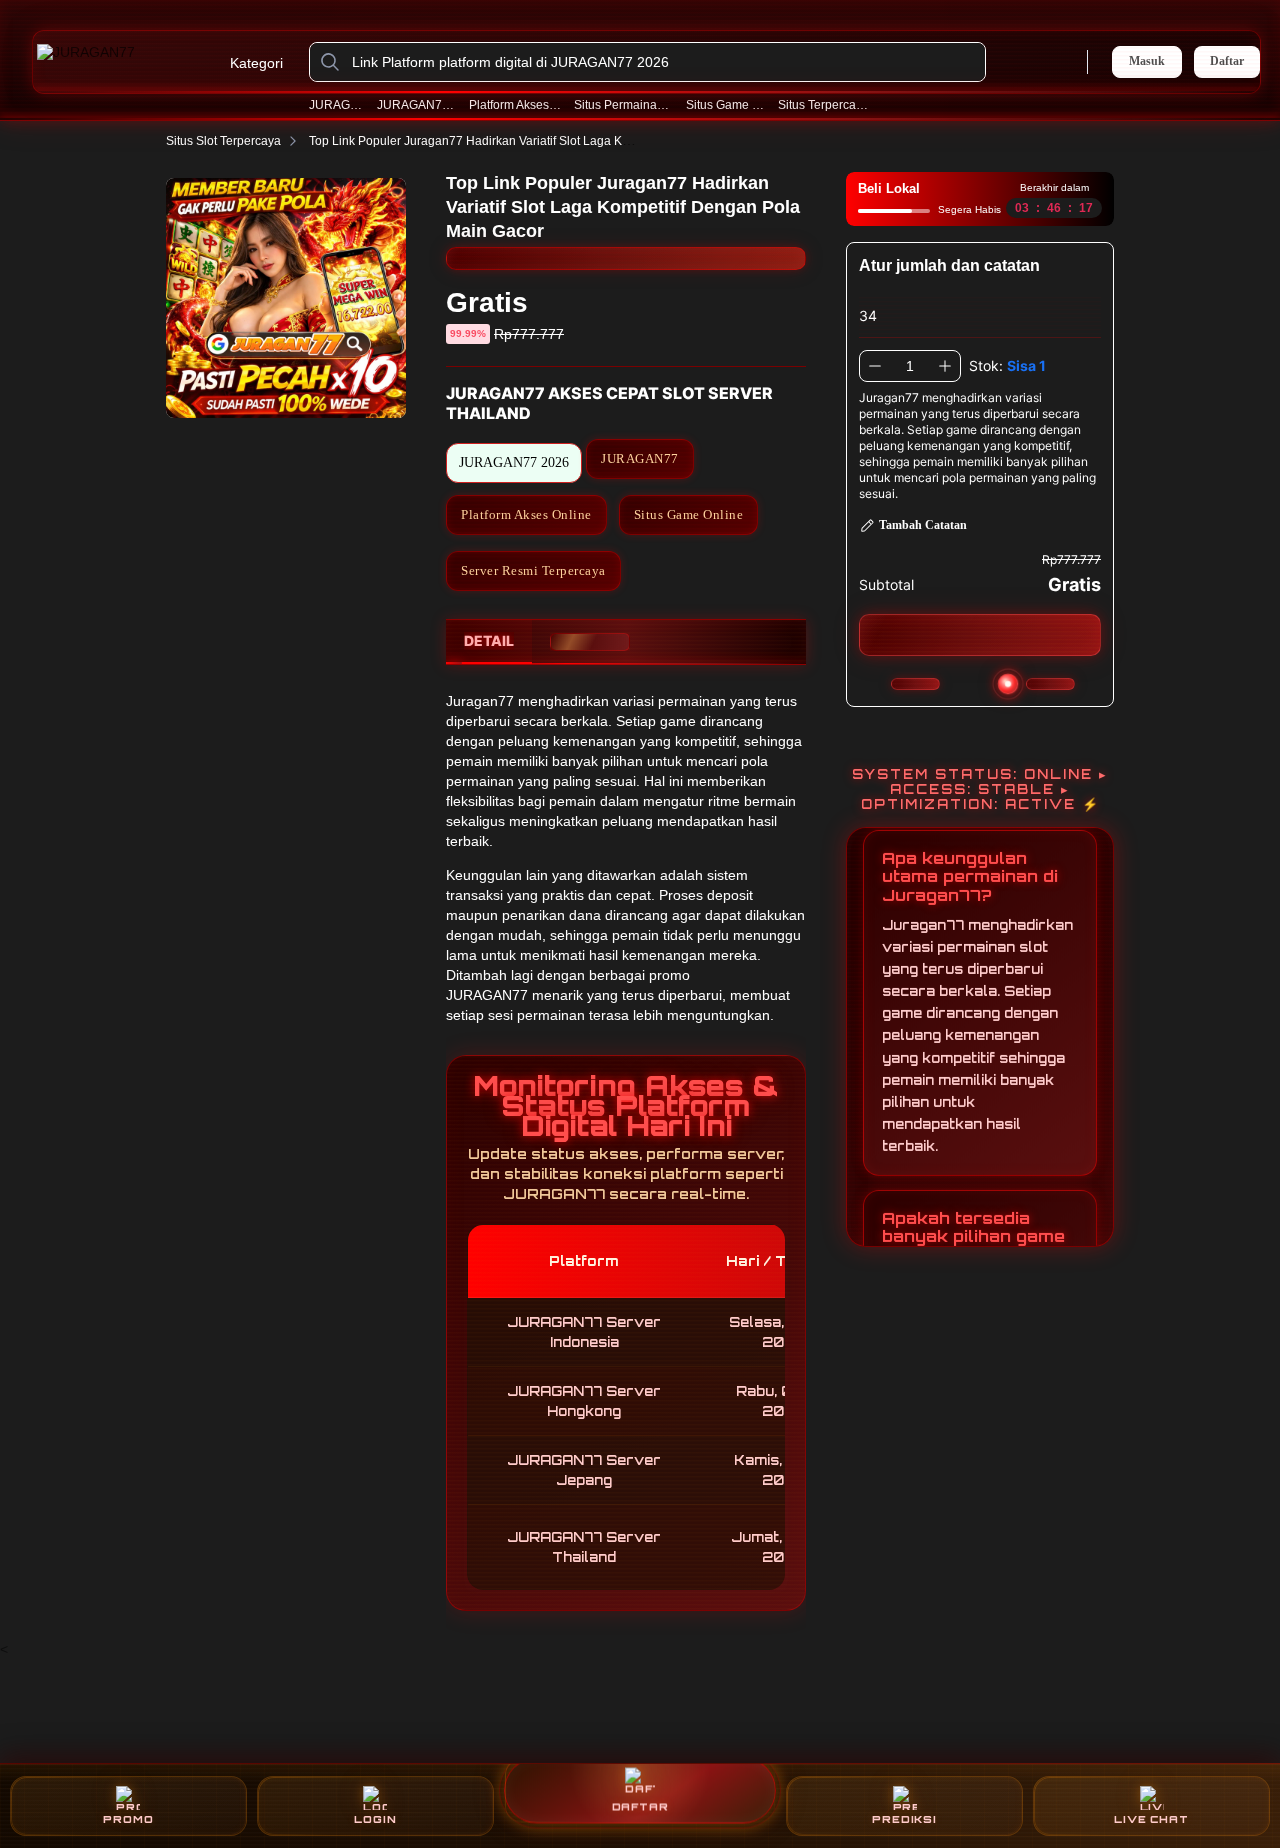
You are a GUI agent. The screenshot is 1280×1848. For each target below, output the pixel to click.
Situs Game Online (726, 105)
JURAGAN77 (337, 105)
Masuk (1147, 61)
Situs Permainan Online (624, 105)
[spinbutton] (910, 366)
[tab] (489, 642)
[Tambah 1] (945, 366)
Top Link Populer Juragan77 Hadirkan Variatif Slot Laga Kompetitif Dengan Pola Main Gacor (559, 141)
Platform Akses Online (515, 105)
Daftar (1227, 61)
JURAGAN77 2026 (417, 105)
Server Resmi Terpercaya (533, 570)
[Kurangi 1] (875, 366)
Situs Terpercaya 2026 (826, 105)
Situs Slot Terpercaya (223, 141)
